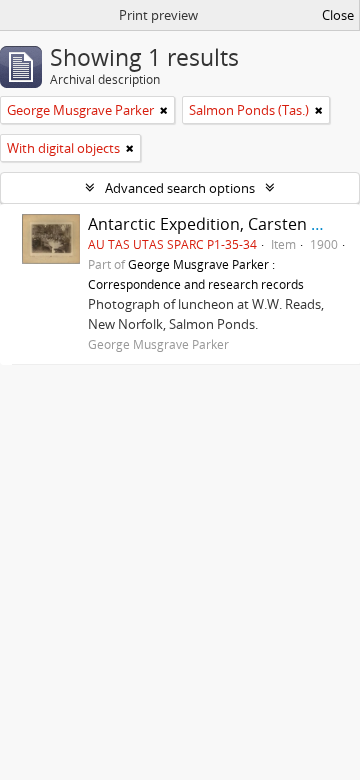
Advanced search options (180, 188)
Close (338, 15)
